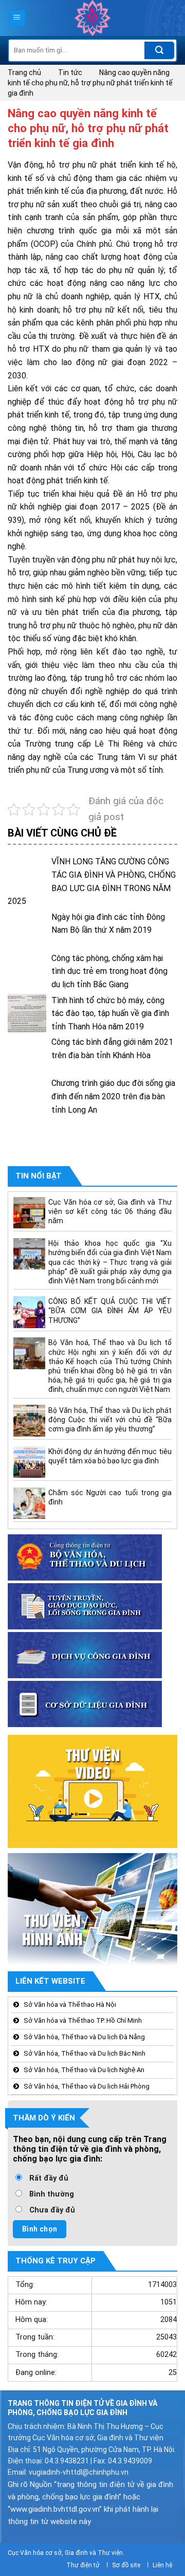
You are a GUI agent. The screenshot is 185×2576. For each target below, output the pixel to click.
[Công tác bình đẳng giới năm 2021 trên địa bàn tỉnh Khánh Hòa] (27, 1055)
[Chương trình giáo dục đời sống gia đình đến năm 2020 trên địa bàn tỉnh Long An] (27, 1096)
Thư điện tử (83, 2565)
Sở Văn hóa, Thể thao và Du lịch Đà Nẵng (84, 2037)
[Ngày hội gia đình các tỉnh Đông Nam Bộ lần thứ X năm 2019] (27, 930)
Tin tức (70, 72)
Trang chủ (24, 72)
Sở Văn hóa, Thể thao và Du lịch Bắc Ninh (85, 2053)
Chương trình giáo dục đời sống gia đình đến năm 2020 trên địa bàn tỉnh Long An (113, 1096)
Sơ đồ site (126, 2565)
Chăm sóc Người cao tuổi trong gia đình (110, 1497)
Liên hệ (162, 2565)
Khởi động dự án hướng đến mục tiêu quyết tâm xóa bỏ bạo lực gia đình (110, 1456)
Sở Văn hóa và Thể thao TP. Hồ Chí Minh (83, 2020)
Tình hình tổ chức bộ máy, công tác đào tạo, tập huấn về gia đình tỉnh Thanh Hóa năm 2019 (110, 1013)
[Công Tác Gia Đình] (92, 18)
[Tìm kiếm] (159, 50)
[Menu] (17, 18)
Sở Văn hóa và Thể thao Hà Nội (70, 2004)
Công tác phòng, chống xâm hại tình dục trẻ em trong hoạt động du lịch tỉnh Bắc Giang (109, 971)
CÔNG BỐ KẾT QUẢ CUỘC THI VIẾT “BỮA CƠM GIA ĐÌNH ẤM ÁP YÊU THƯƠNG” (110, 1311)
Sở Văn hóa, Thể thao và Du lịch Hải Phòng (87, 2086)
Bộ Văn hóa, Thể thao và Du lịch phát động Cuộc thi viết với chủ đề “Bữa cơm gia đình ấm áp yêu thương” (110, 1420)
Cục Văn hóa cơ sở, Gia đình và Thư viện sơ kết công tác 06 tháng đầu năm (110, 1211)
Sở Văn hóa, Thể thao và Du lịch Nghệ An (84, 2070)
